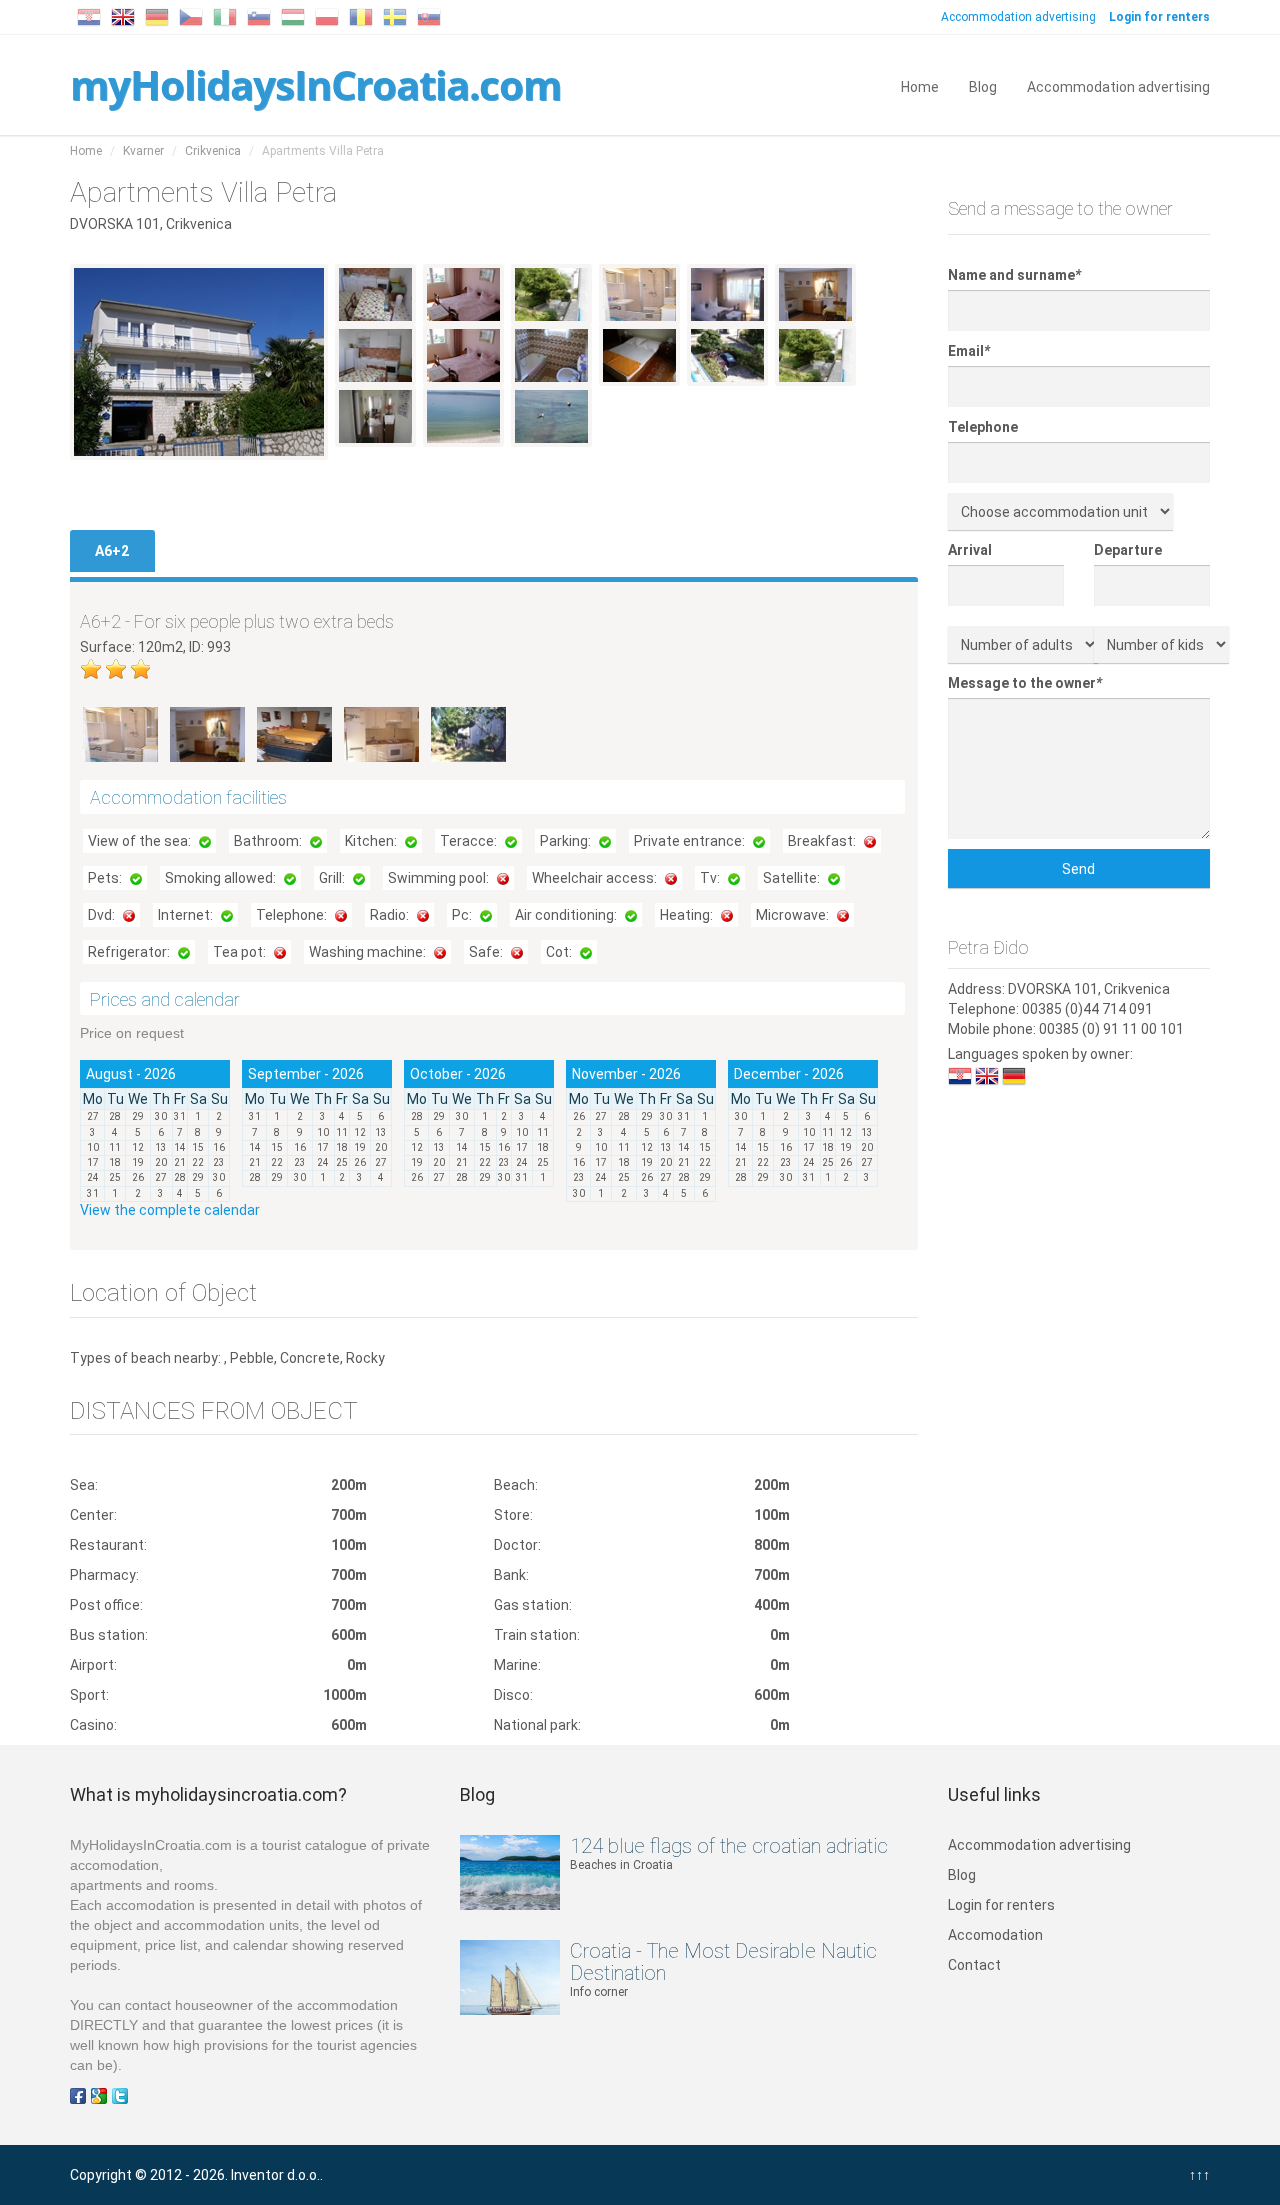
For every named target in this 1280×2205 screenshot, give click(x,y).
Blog (983, 85)
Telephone (983, 427)
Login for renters (1001, 1905)
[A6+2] (122, 733)
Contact (974, 1965)
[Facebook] (78, 2095)
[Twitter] (120, 2095)
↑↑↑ (1199, 2175)
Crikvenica (213, 151)
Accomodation (995, 1935)
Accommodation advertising (1018, 17)
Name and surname (1014, 275)
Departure (1128, 550)
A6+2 (112, 551)
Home (920, 85)
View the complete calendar (170, 1210)
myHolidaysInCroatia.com (315, 84)
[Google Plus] (99, 2095)
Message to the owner (1025, 683)
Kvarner (143, 151)
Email (969, 351)
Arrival (970, 550)
